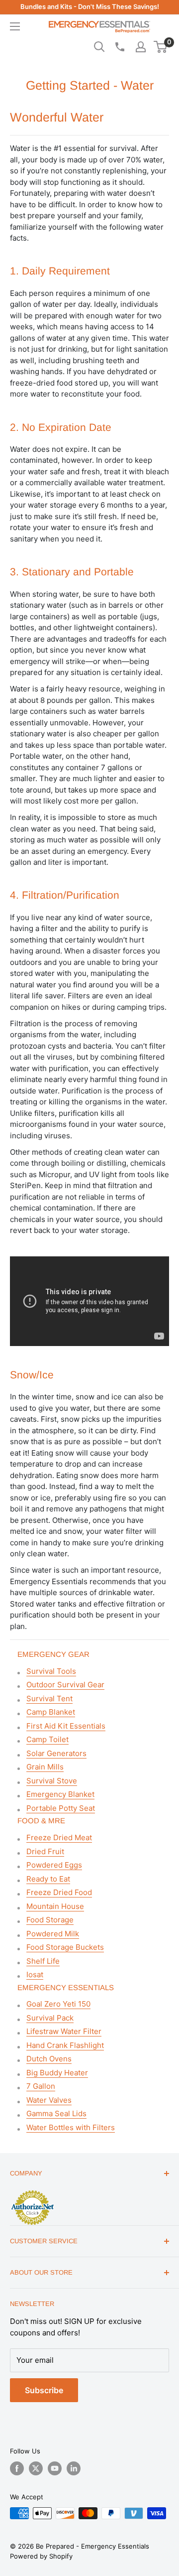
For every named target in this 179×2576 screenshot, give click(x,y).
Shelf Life (43, 1961)
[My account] (141, 47)
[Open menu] (15, 26)
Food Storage (50, 1920)
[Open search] (99, 47)
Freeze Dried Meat (59, 1837)
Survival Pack (50, 2018)
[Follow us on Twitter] (36, 2468)
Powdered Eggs (54, 1865)
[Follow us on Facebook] (17, 2468)
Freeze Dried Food (59, 1892)
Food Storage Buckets (65, 1947)
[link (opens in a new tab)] (32, 2192)
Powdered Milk (53, 1934)
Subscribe (44, 2390)
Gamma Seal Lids (56, 2113)
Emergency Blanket (60, 1794)
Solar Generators (56, 1753)
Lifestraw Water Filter (64, 2031)
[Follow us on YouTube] (55, 2468)
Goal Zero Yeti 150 (58, 2004)
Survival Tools (51, 1671)
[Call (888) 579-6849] (119, 47)
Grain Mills (45, 1767)
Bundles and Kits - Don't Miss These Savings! (90, 6)
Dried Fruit (45, 1851)
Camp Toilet (47, 1739)
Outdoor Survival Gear (65, 1685)
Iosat (35, 1974)
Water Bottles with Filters (71, 2127)
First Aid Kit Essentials (66, 1726)
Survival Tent (49, 1698)
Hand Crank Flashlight (65, 2045)
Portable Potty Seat (61, 1808)
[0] (161, 47)
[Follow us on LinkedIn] (74, 2468)
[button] (160, 47)
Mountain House (55, 1906)
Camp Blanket (51, 1712)
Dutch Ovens (49, 2059)
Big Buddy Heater (57, 2073)
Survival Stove (52, 1781)
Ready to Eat (48, 1879)
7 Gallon (41, 2086)
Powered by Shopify (41, 2556)
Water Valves (49, 2100)
